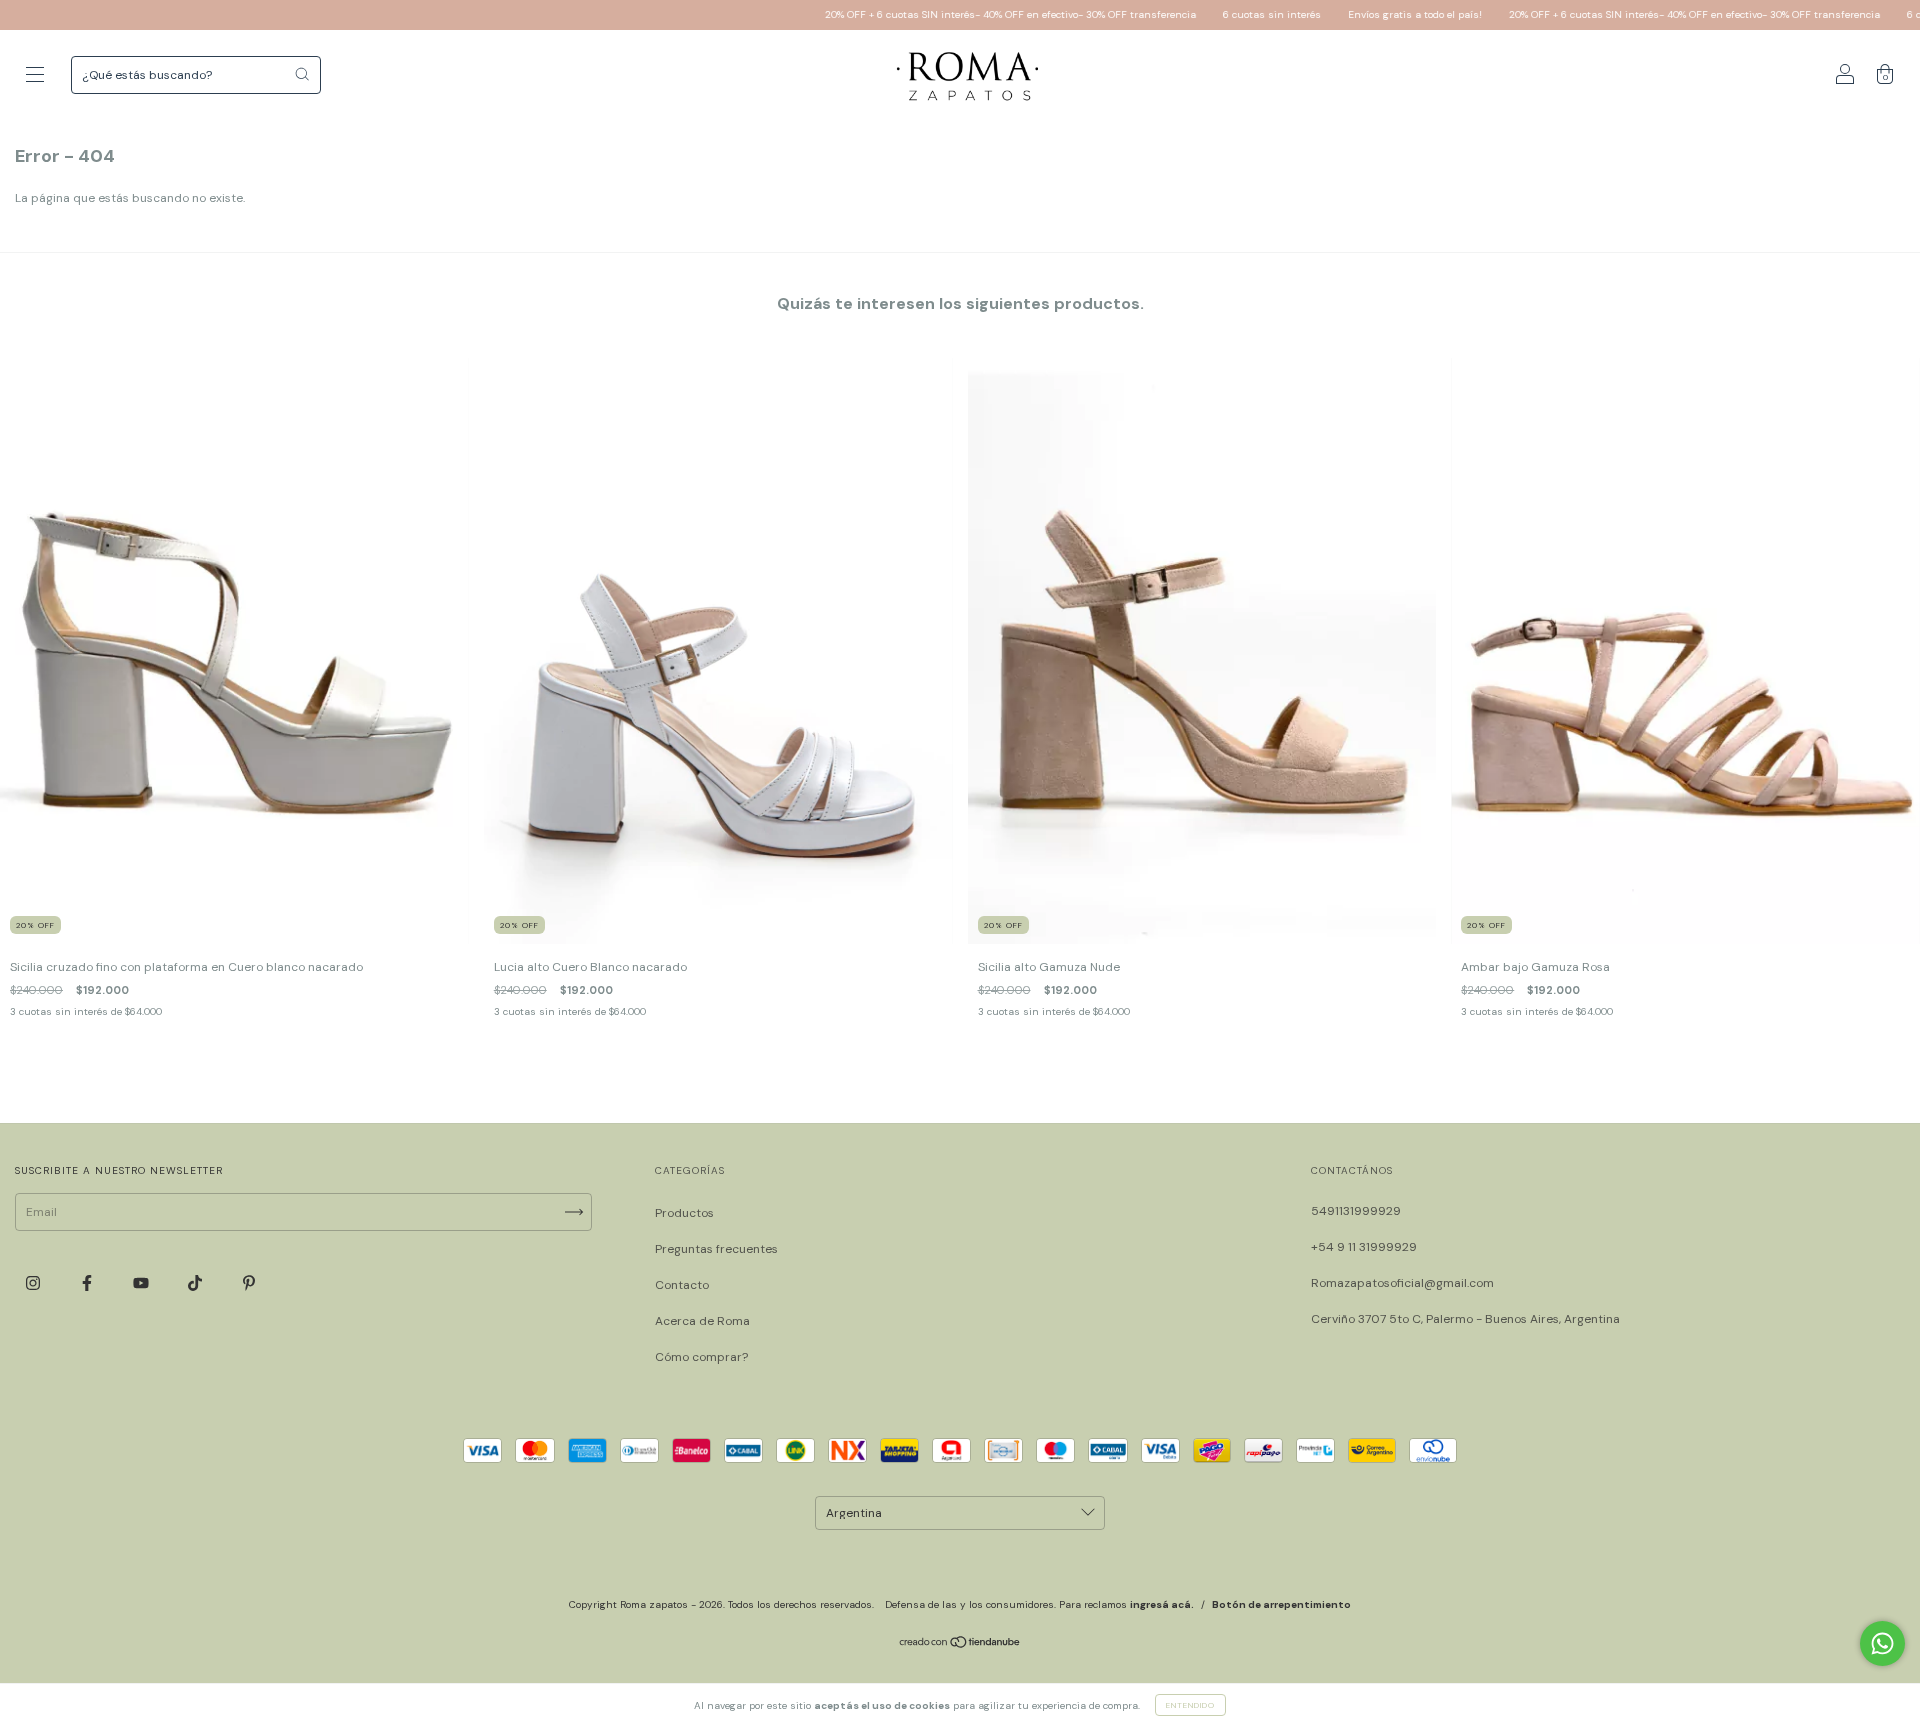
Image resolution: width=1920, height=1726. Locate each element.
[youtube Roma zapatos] (142, 1283)
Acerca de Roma (702, 1321)
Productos (684, 1213)
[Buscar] (302, 74)
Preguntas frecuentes (716, 1249)
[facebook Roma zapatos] (88, 1283)
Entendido (1190, 1705)
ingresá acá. (1162, 1604)
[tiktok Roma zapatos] (196, 1283)
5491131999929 (1356, 1211)
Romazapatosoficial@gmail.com (1402, 1283)
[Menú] (35, 78)
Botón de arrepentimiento (1281, 1604)
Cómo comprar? (701, 1357)
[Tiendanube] (960, 1645)
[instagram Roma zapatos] (34, 1283)
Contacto (682, 1285)
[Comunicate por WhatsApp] (1882, 1643)
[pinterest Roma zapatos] (249, 1283)
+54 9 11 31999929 (1364, 1247)
